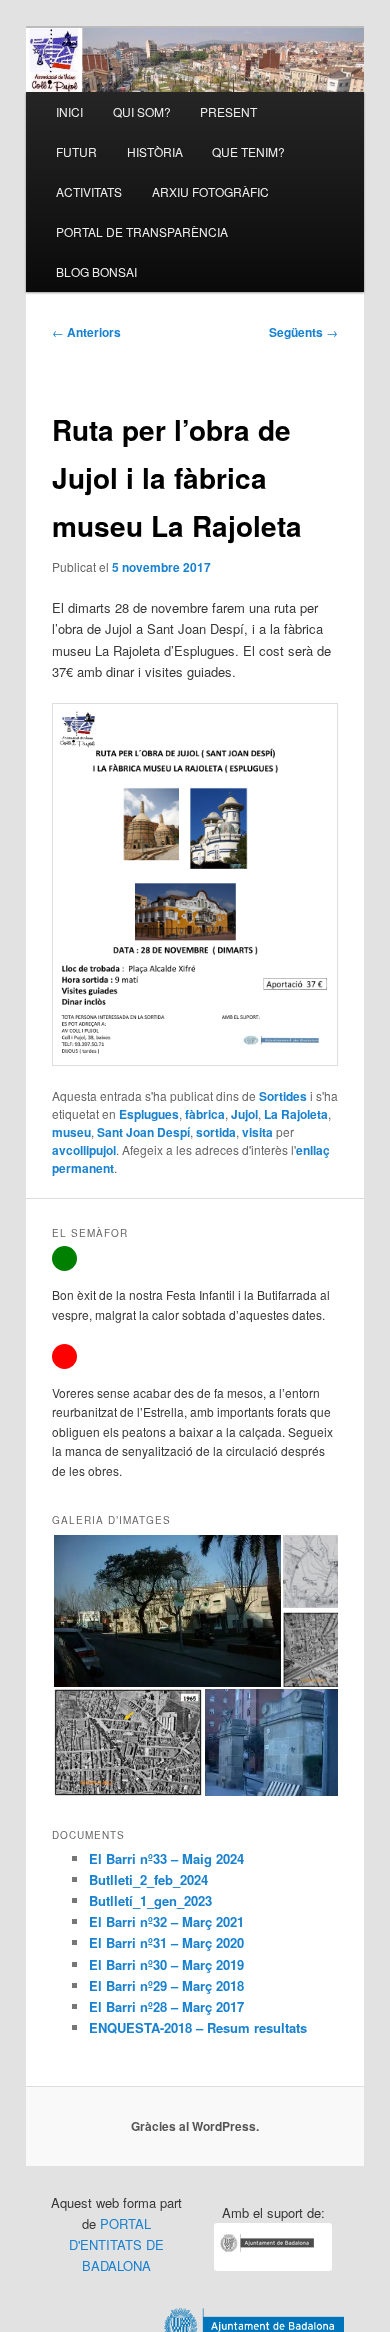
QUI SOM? (142, 111)
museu (71, 1132)
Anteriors (86, 332)
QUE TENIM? (248, 151)
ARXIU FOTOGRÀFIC (210, 191)
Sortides (283, 1096)
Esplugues (149, 1114)
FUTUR (76, 151)
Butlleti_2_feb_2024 (148, 1879)
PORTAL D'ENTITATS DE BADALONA (116, 2244)
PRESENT (228, 111)
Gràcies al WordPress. (195, 2126)
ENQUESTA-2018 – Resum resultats (198, 2027)
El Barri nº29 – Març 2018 (166, 1985)
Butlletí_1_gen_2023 (150, 1900)
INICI (69, 111)
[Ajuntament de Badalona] (273, 2265)
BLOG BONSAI (96, 271)
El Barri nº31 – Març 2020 (166, 1942)
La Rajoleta (296, 1114)
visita (257, 1132)
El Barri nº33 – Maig (152, 1858)
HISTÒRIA (155, 151)
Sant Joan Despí (143, 1132)
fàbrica (205, 1114)
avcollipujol (84, 1150)
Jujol (244, 1114)
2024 (230, 1858)
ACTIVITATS (89, 191)
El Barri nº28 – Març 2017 (166, 2006)
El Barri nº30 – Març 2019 (166, 1964)
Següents (303, 332)
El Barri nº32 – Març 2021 (166, 1921)
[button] (166, 1611)
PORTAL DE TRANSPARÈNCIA (142, 231)
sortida (216, 1132)
